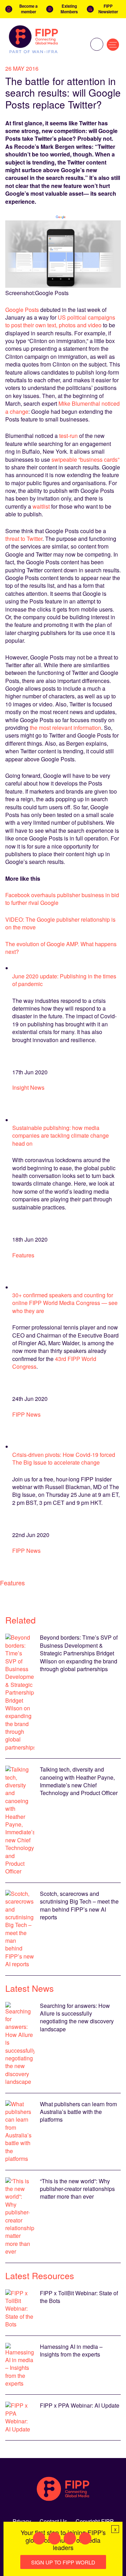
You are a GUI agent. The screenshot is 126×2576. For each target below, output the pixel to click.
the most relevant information (65, 728)
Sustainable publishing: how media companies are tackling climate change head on (61, 1136)
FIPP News (26, 1414)
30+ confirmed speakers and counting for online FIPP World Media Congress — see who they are (65, 1303)
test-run (69, 436)
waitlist (41, 506)
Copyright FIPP (95, 2521)
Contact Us (53, 2521)
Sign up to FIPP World (63, 2562)
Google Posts (22, 310)
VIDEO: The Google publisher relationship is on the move (60, 923)
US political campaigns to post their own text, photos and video (60, 321)
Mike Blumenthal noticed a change (62, 407)
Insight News (28, 1087)
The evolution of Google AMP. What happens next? (61, 948)
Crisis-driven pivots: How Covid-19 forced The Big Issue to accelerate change (64, 1458)
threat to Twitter (24, 539)
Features (23, 1255)
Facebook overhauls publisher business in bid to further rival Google (62, 899)
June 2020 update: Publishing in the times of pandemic (64, 980)
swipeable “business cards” (85, 459)
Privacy (22, 2521)
